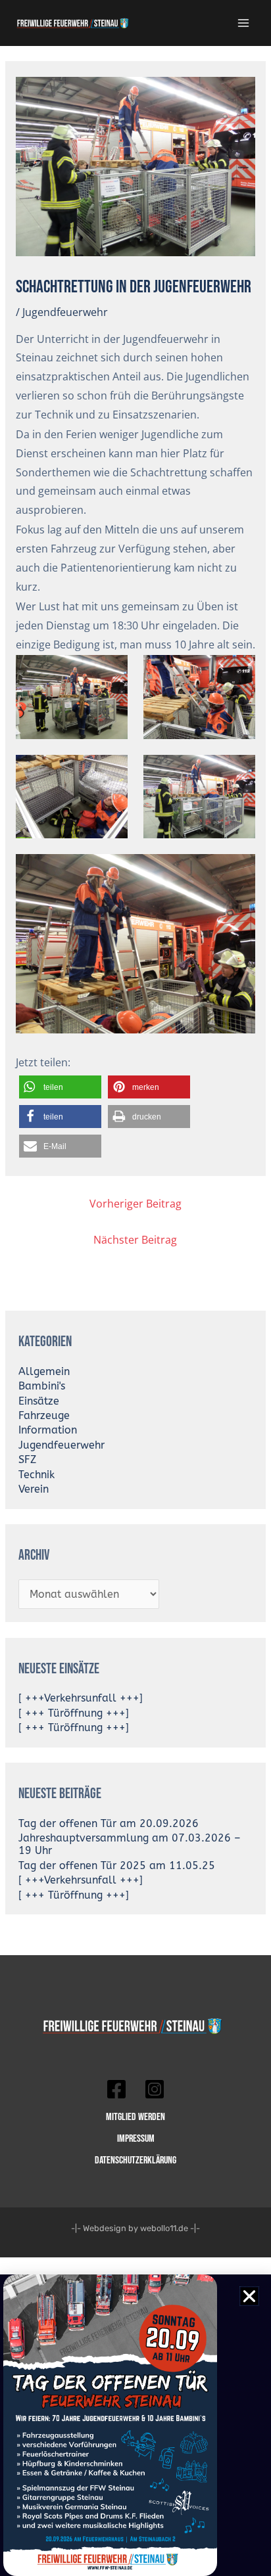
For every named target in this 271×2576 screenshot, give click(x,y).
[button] (60, 1087)
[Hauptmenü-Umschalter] (244, 23)
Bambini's (42, 1386)
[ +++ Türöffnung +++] (74, 1713)
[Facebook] (116, 2089)
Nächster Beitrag (135, 1240)
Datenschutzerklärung (135, 2160)
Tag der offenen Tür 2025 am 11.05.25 (117, 1866)
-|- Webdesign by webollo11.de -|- (135, 2228)
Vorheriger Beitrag (135, 1204)
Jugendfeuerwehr (65, 312)
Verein (34, 1489)
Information (48, 1430)
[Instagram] (155, 2089)
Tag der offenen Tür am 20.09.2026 (109, 1824)
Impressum (136, 2138)
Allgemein (44, 1372)
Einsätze (39, 1401)
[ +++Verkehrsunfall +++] (81, 1698)
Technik (37, 1475)
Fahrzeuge (44, 1416)
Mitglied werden (135, 2117)
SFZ (27, 1460)
